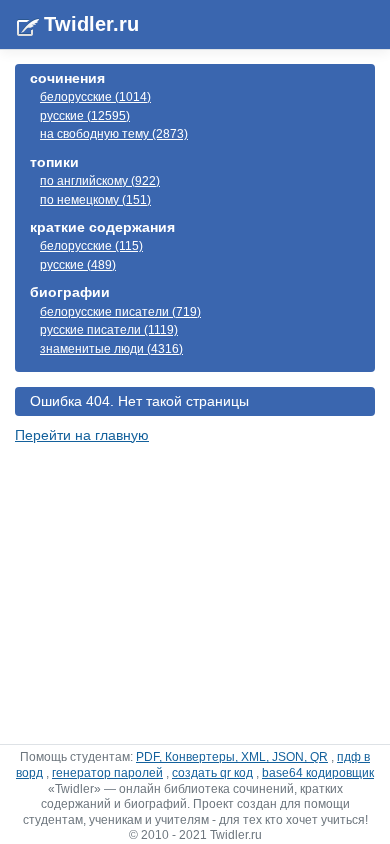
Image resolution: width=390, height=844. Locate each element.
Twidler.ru (91, 24)
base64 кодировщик (318, 773)
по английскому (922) (100, 181)
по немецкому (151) (95, 200)
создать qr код (212, 773)
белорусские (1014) (95, 97)
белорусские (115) (91, 246)
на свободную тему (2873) (114, 134)
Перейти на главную (82, 435)
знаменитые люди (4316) (111, 349)
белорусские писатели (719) (120, 312)
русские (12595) (85, 116)
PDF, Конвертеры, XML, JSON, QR (232, 757)
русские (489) (78, 265)
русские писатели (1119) (109, 330)
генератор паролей (107, 773)
